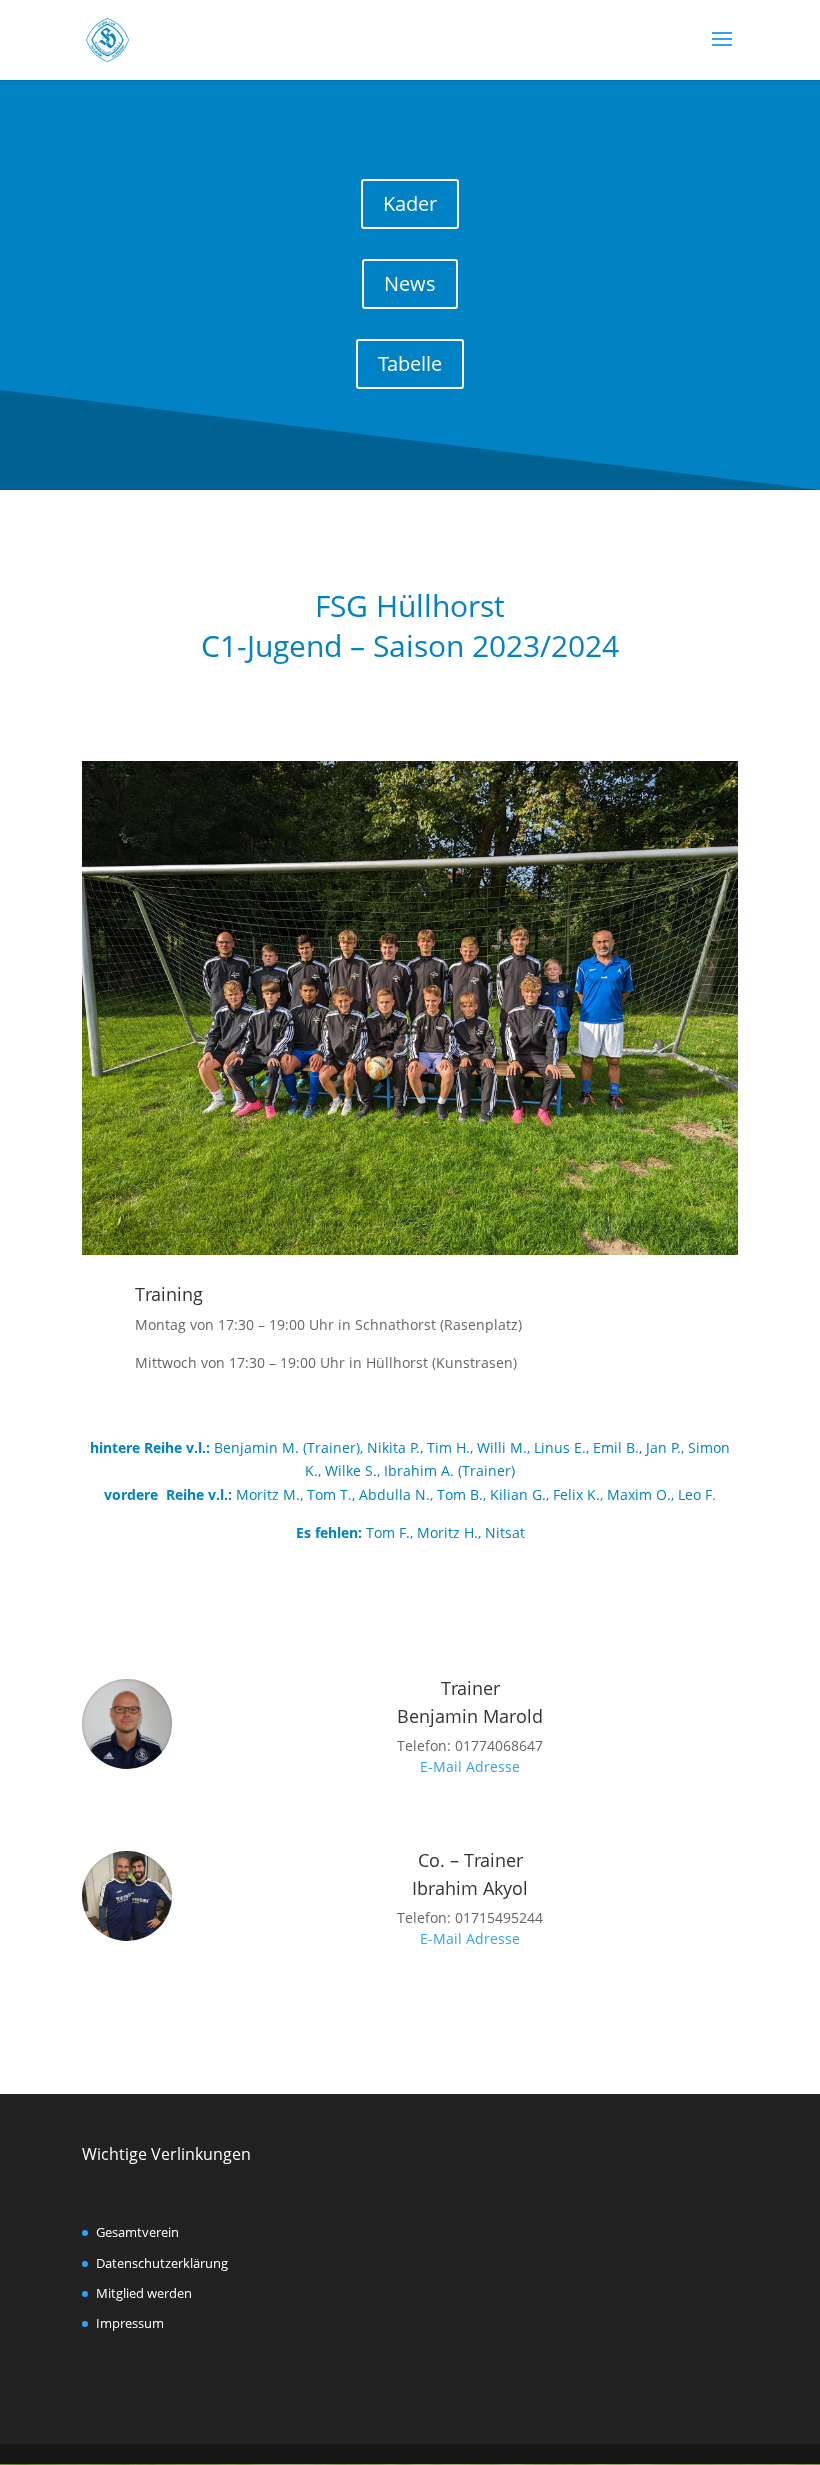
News (410, 283)
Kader (410, 203)
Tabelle (410, 363)
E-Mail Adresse (470, 1766)
